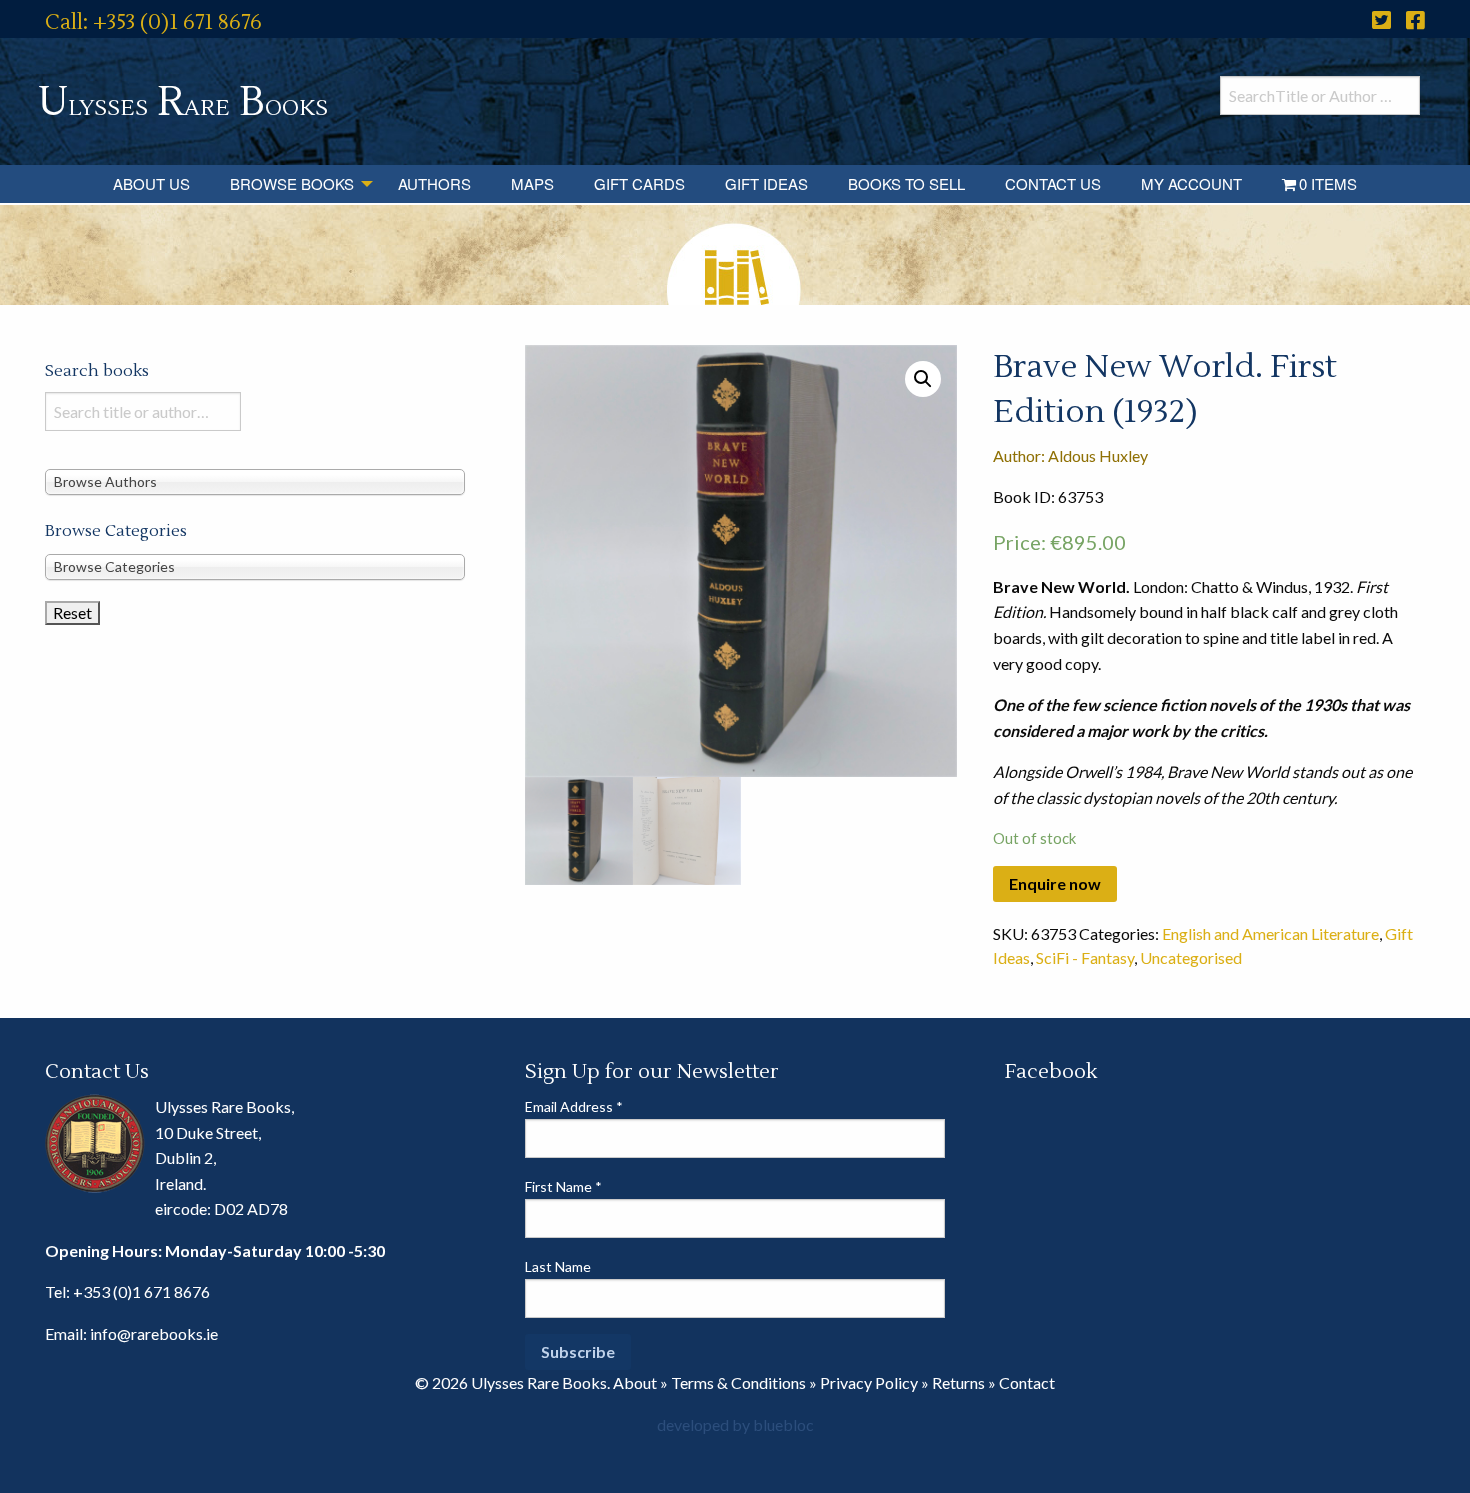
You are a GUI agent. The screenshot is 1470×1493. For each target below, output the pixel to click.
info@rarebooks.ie (154, 1333)
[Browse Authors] (255, 480)
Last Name (558, 1266)
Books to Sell (906, 183)
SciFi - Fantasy (1085, 957)
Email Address (574, 1106)
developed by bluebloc (735, 1424)
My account (1191, 183)
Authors (434, 183)
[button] (923, 379)
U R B (183, 102)
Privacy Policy (869, 1382)
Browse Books (292, 183)
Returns (958, 1382)
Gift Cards (639, 183)
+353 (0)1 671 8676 (141, 1291)
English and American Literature (1270, 933)
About (635, 1382)
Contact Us (1053, 183)
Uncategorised (1191, 957)
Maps (532, 183)
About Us (151, 183)
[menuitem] (151, 184)
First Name (563, 1186)
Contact (1027, 1382)
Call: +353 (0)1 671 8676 (153, 22)
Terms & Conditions (738, 1382)
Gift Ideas (766, 183)
